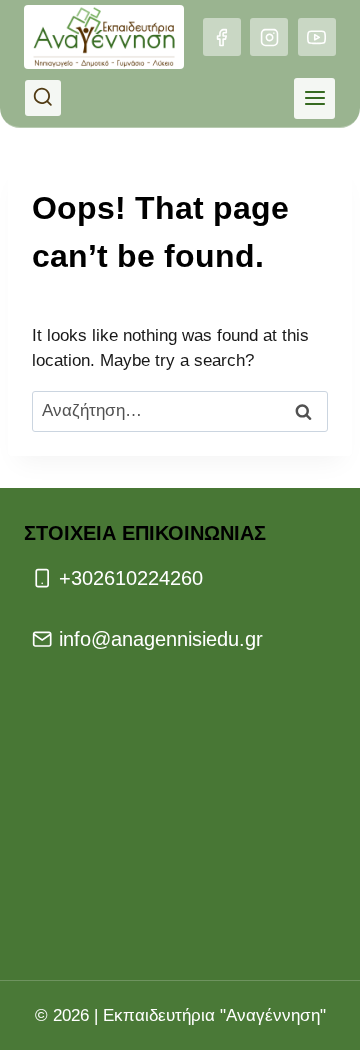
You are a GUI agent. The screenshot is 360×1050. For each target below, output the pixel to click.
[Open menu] (314, 98)
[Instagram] (269, 37)
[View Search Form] (43, 98)
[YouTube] (317, 37)
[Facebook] (222, 37)
